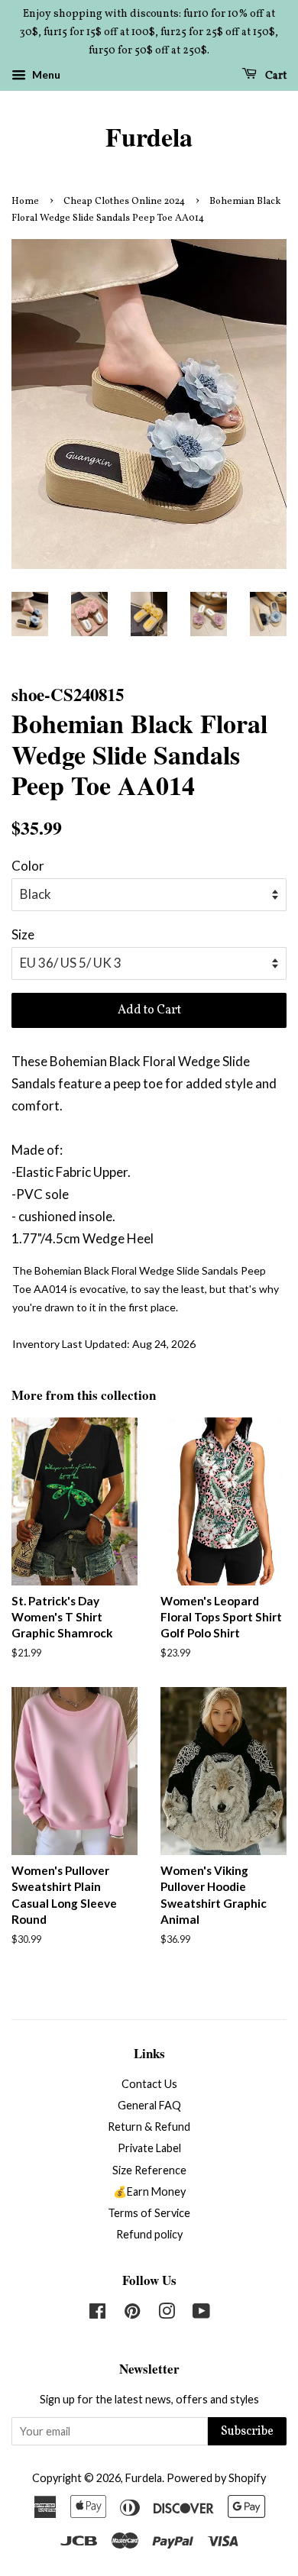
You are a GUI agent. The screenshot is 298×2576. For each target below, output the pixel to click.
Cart (275, 76)
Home (25, 202)
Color (28, 866)
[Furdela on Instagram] (167, 2314)
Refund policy (149, 2234)
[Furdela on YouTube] (201, 2314)
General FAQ (149, 2105)
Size (23, 934)
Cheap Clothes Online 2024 (124, 202)
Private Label (149, 2148)
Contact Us (149, 2084)
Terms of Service (149, 2213)
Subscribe (247, 2432)
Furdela (149, 137)
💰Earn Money (149, 2191)
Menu (45, 75)
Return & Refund (149, 2127)
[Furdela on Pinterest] (132, 2314)
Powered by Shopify (216, 2478)
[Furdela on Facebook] (97, 2314)
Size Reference (149, 2170)
